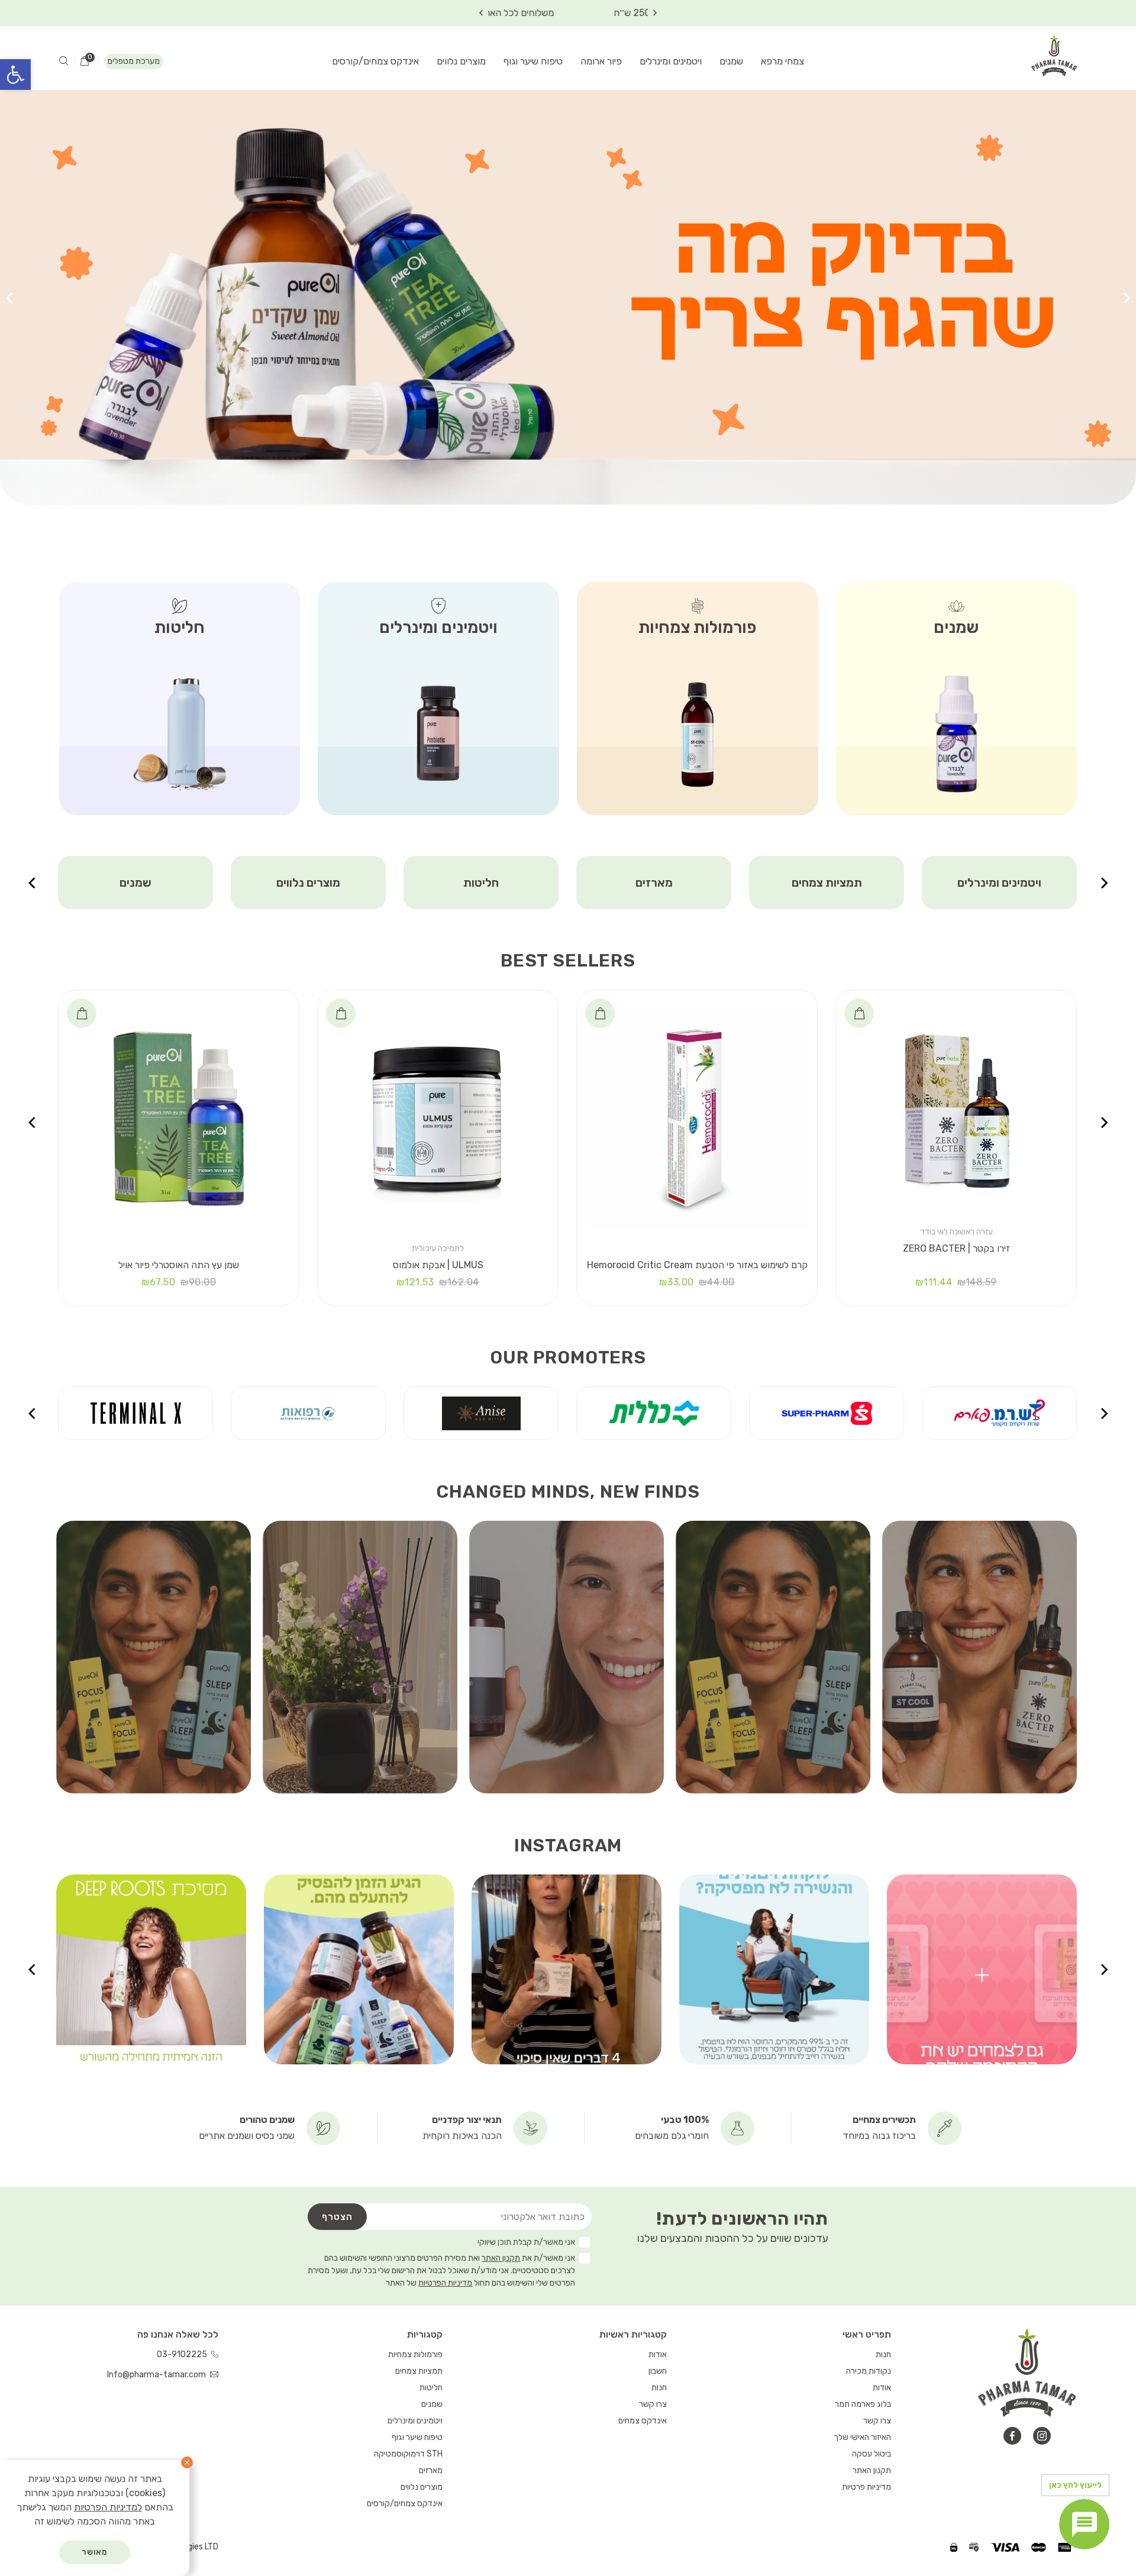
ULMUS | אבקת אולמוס (438, 1265)
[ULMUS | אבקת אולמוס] (438, 1119)
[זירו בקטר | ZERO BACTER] (956, 1110)
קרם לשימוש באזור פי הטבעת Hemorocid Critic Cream (697, 1265)
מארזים (827, 883)
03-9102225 (183, 2354)
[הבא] (9, 298)
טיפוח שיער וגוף (533, 61)
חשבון (658, 2371)
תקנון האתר (501, 2258)
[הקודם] (1127, 298)
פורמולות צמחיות (415, 2354)
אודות (882, 2388)
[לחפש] (64, 62)
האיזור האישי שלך (862, 2437)
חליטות (654, 883)
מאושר (95, 2552)
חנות (883, 2354)
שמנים (731, 61)
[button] (15, 75)
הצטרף (337, 2217)
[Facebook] (1012, 2436)
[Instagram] (1042, 2436)
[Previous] (655, 13)
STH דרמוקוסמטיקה (408, 2454)
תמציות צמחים (1000, 883)
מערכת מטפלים (134, 61)
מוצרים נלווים (461, 61)
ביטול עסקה (872, 2454)
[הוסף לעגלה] (859, 1013)
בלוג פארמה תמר (863, 2404)
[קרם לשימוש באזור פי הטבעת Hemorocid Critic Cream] (697, 1119)
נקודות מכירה (869, 2371)
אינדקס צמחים (643, 2421)
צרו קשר (877, 2421)
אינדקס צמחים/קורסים (375, 61)
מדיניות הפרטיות (445, 2283)
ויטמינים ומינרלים (671, 61)
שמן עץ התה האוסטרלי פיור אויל (179, 1265)
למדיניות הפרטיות (108, 2507)
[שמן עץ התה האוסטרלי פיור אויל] (179, 1119)
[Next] (481, 13)
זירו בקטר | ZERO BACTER (956, 1248)
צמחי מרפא (782, 61)
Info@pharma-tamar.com (157, 2375)
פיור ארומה (601, 61)
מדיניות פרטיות (866, 2487)
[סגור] (187, 2462)
